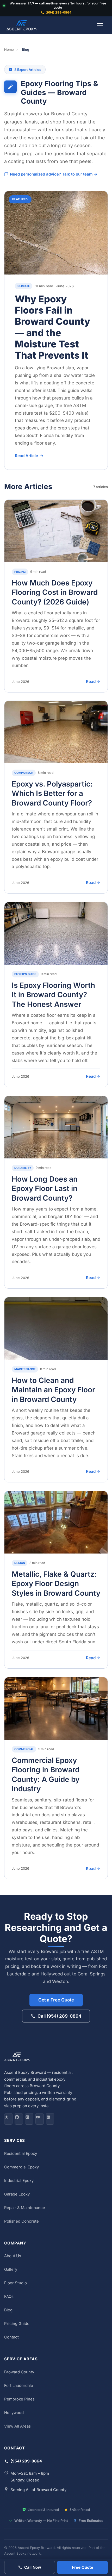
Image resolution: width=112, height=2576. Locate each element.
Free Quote (83, 2567)
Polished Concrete (21, 2221)
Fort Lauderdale (19, 2385)
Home (9, 49)
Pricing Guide (17, 2324)
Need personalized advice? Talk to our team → (54, 174)
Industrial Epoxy (19, 2180)
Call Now (33, 2567)
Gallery (11, 2269)
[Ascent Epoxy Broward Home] (22, 25)
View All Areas (17, 2426)
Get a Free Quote (56, 2000)
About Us (13, 2256)
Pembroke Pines (19, 2399)
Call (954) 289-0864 (59, 2016)
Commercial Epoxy (21, 2167)
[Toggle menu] (100, 25)
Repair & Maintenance (25, 2207)
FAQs (9, 2296)
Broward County (19, 2372)
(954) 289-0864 (58, 13)
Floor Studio (15, 2283)
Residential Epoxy (21, 2153)
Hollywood (14, 2412)
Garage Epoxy (17, 2194)
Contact (11, 2337)
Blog (8, 2310)
